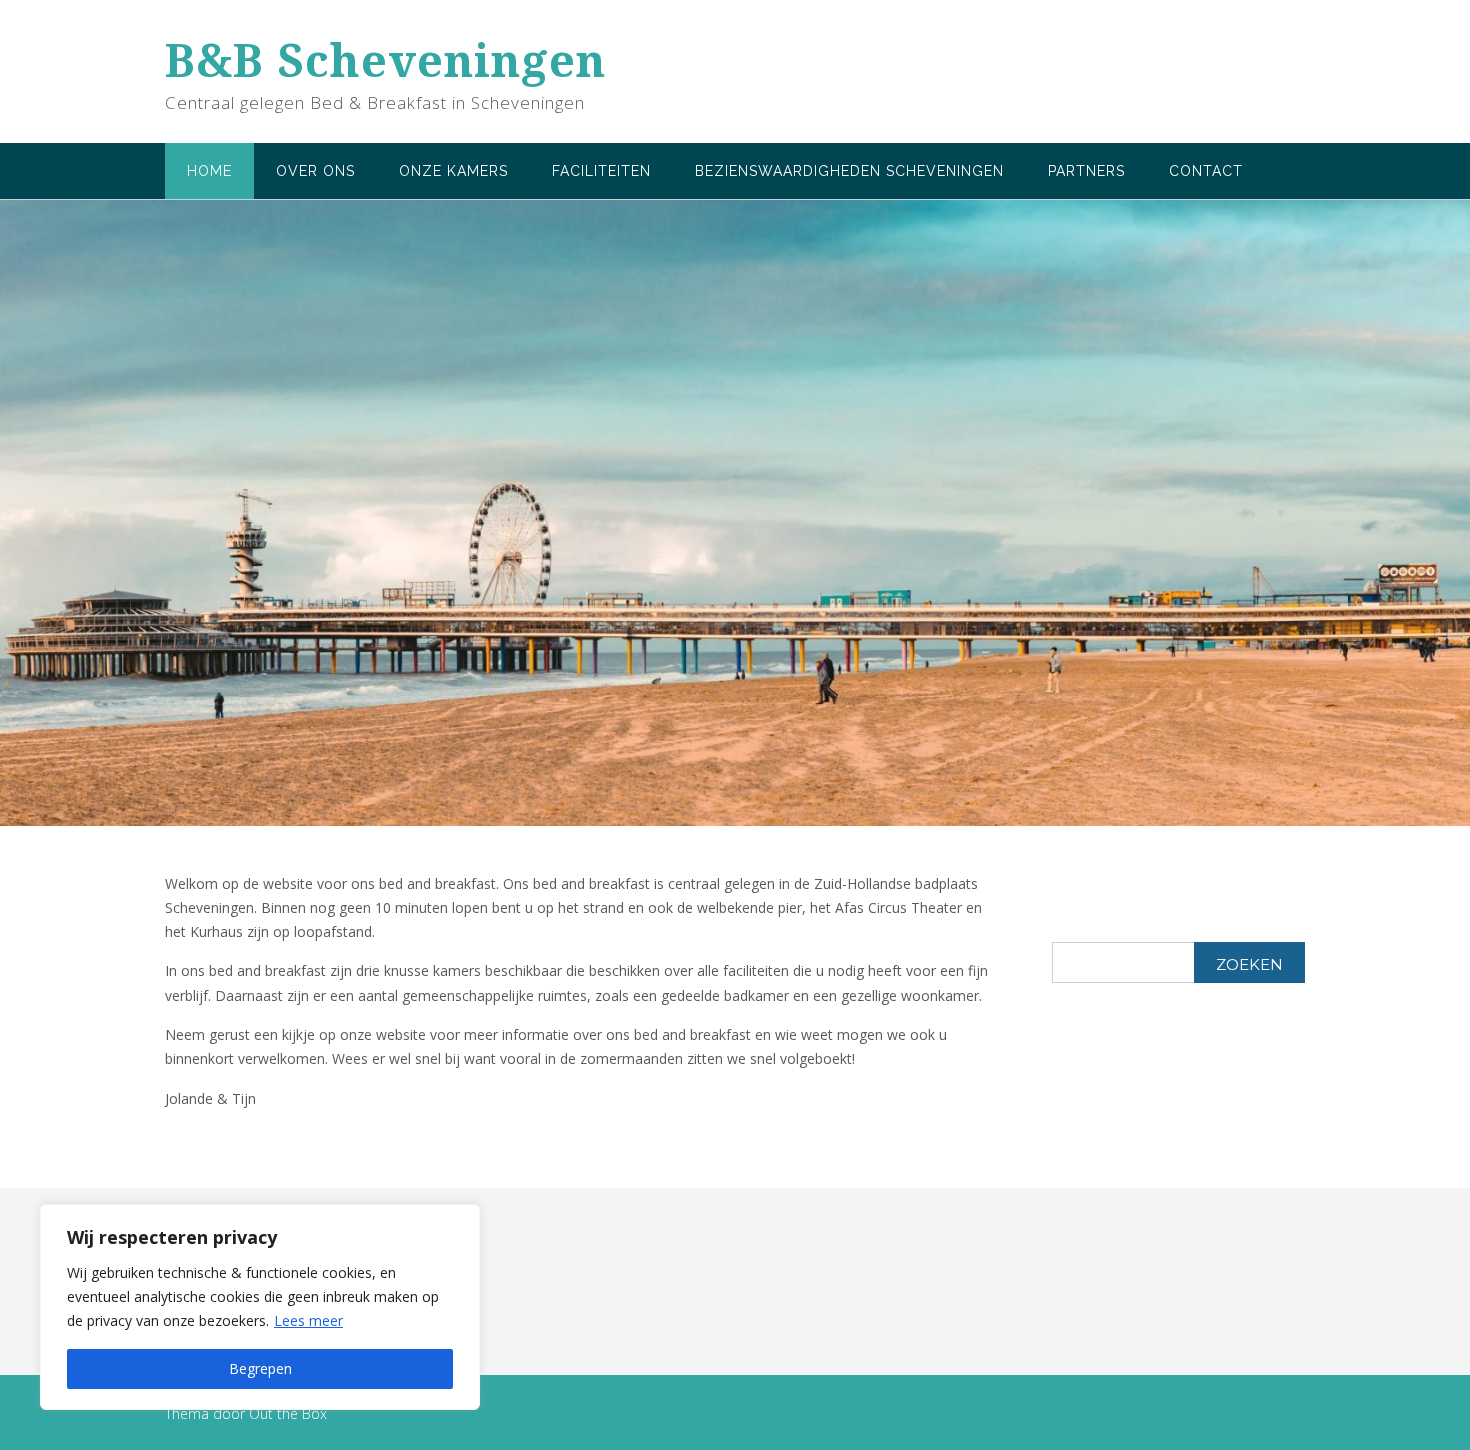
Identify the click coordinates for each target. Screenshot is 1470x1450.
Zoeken (1249, 964)
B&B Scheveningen (385, 60)
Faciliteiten (601, 171)
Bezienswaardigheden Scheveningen (849, 171)
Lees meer (308, 1320)
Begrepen (260, 1368)
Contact (1206, 171)
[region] (260, 1307)
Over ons (315, 171)
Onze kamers (453, 171)
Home (209, 171)
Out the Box (288, 1413)
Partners (1086, 171)
